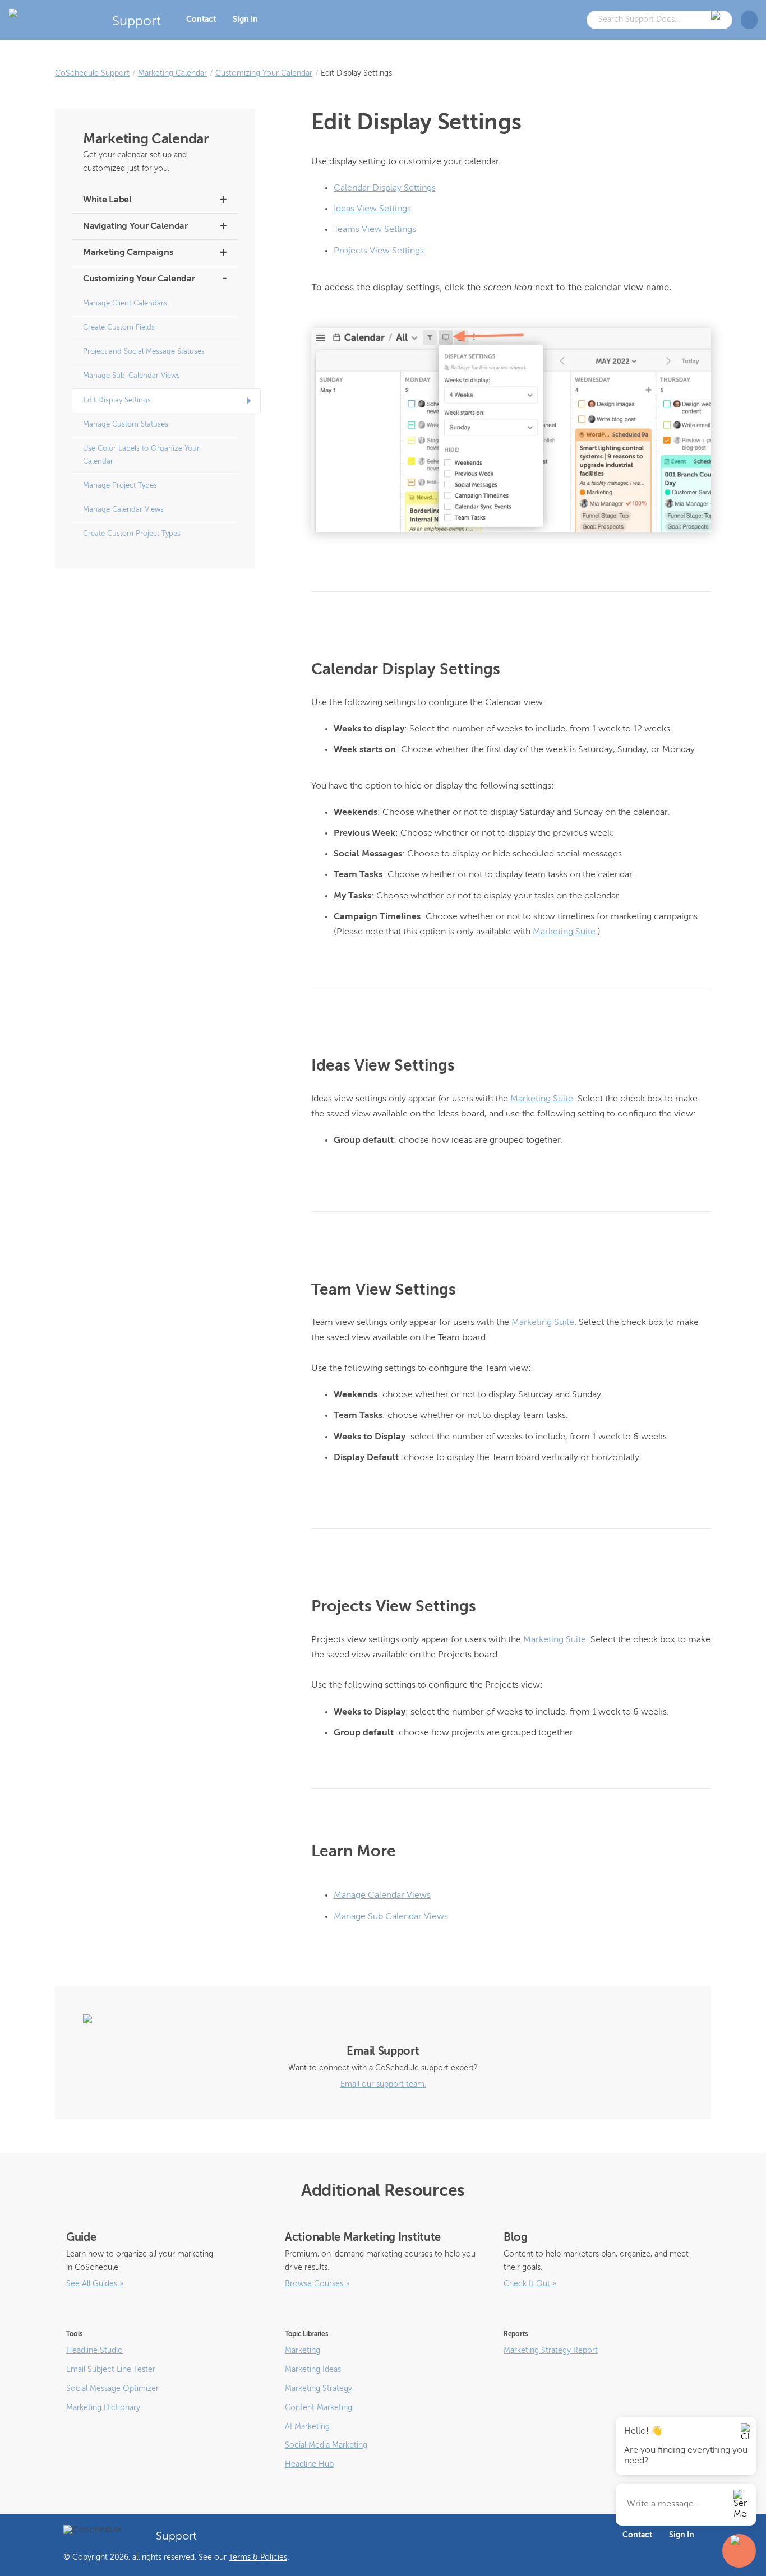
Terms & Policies (258, 2558)
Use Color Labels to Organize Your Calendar (141, 455)
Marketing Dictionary (103, 2408)
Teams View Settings (375, 230)
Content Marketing (319, 2408)
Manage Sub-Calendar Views (131, 376)
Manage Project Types (120, 486)
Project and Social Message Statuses (144, 352)
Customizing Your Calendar (264, 73)
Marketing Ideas (313, 2370)
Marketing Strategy (319, 2389)
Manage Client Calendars (125, 304)
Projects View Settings (379, 251)
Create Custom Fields (119, 328)
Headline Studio (94, 2351)
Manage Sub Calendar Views (391, 1917)
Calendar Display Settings (385, 188)
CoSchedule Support (92, 73)
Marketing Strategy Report (551, 2351)
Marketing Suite (564, 932)
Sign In (245, 20)
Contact (201, 20)
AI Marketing (307, 2427)
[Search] (717, 20)
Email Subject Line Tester (111, 2370)
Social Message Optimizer (112, 2389)
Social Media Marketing (326, 2445)
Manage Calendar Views (123, 510)
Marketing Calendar (172, 73)
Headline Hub (309, 2464)
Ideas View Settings (372, 209)
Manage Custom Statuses (126, 425)
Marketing (303, 2351)
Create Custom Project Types (132, 534)
